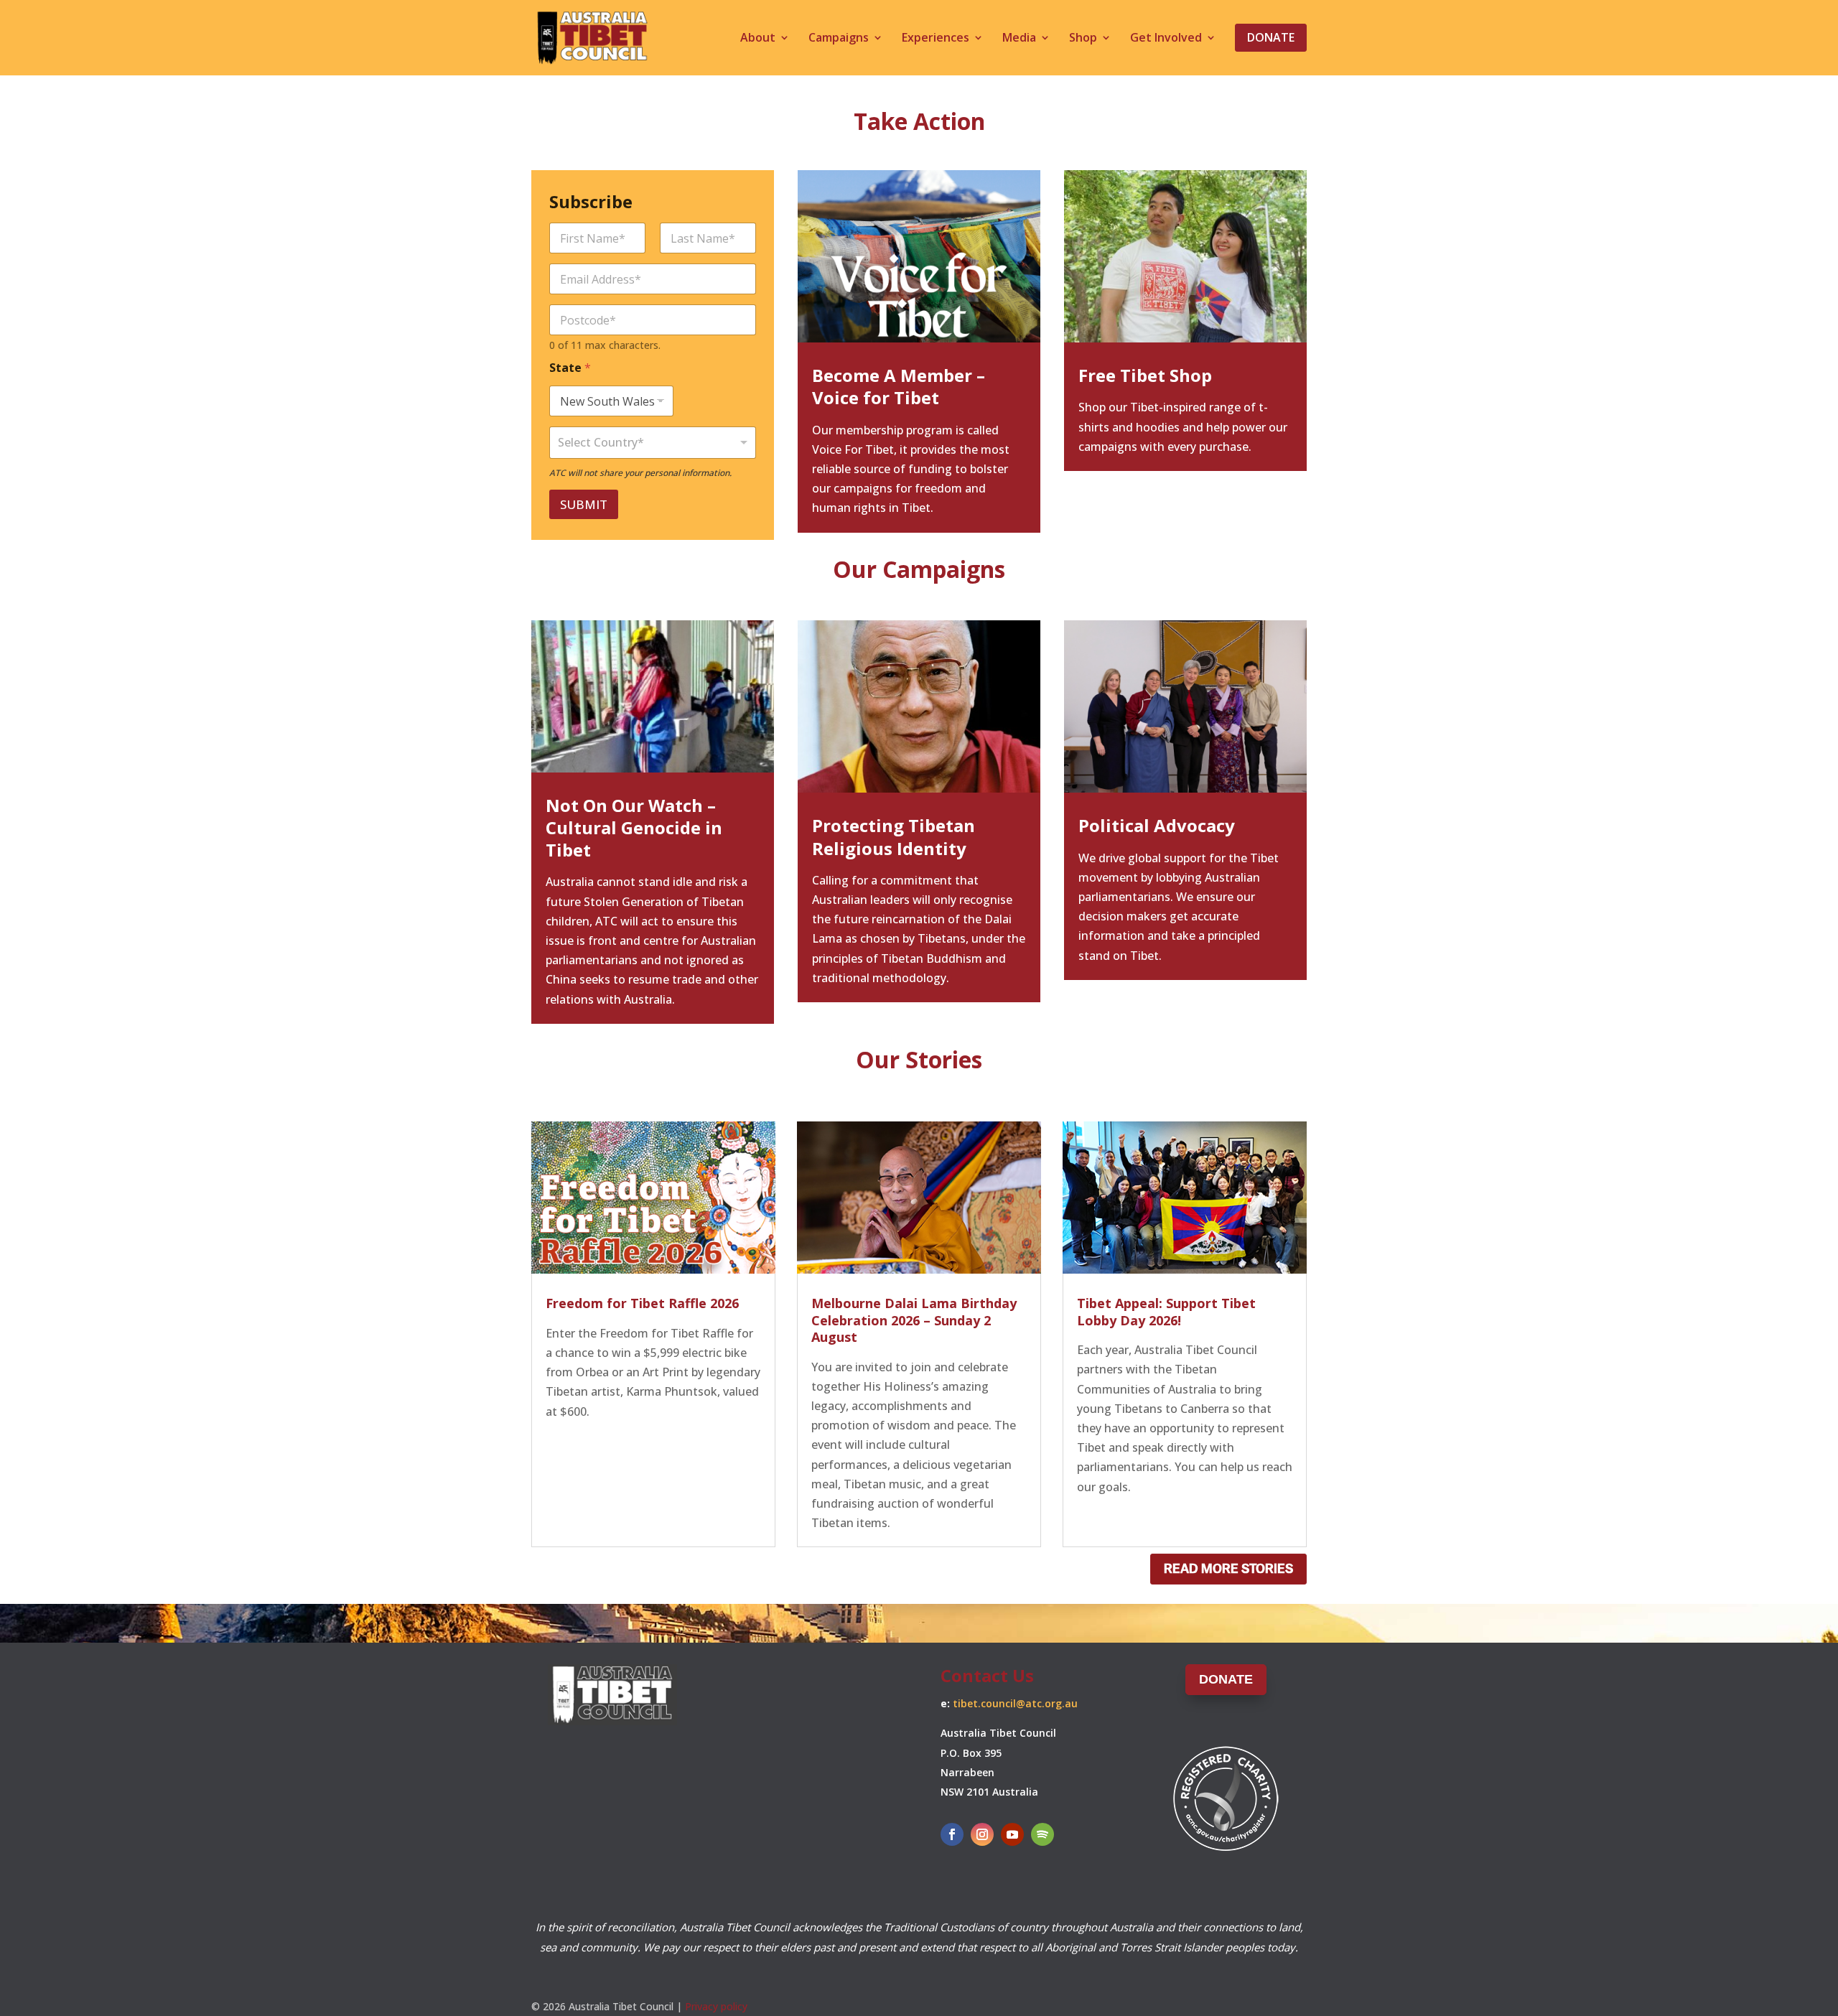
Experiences (936, 39)
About (758, 39)
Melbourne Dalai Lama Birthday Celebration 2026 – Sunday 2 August (914, 1320)
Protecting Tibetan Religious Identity (894, 836)
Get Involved (1166, 39)
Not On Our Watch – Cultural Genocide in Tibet (634, 827)
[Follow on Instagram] (982, 1834)
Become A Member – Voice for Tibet (899, 386)
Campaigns (839, 39)
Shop (1083, 39)
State (570, 368)
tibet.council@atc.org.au (1015, 1703)
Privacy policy (716, 2006)
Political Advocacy (1157, 825)
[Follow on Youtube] (1012, 1834)
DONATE (1226, 1679)
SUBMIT (584, 504)
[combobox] (653, 443)
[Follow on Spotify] (1042, 1834)
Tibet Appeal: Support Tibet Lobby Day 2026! (1166, 1311)
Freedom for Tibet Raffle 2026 (642, 1303)
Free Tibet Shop (1145, 375)
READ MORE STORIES (1228, 1569)
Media (1019, 39)
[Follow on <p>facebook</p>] (952, 1834)
